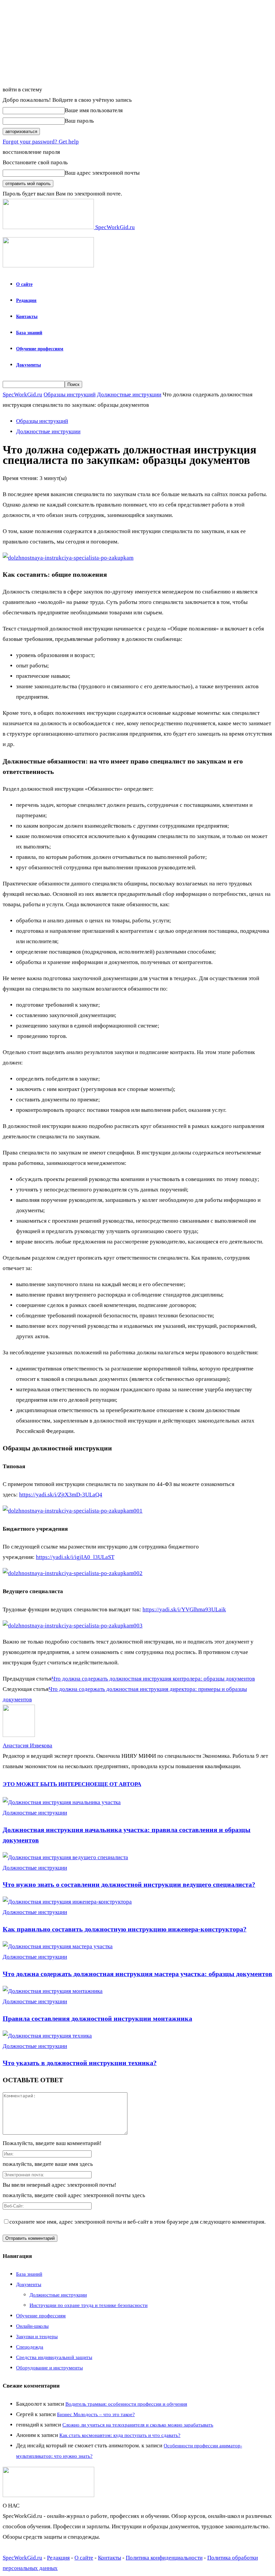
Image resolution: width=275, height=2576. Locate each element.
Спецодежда (30, 2347)
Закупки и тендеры (37, 2337)
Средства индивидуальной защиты (54, 2357)
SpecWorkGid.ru (22, 395)
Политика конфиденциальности (164, 2558)
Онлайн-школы (32, 2326)
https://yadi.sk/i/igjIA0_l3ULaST (75, 1557)
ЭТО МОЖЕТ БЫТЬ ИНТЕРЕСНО (48, 1784)
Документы (29, 365)
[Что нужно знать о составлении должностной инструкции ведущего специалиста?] (65, 1857)
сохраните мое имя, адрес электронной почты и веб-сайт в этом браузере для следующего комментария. (137, 2222)
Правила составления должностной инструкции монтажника (97, 2018)
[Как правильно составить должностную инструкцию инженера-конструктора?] (67, 1902)
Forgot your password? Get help (41, 142)
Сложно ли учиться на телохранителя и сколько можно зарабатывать (138, 2425)
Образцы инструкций (70, 395)
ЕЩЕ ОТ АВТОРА (118, 1784)
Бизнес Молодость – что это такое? (96, 2414)
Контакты (27, 317)
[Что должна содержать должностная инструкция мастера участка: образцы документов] (58, 1946)
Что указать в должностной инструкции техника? (80, 2063)
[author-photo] (19, 1735)
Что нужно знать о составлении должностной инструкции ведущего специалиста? (129, 1884)
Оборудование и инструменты (49, 2368)
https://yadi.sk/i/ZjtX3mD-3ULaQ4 (61, 1495)
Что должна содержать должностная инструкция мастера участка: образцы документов (137, 1974)
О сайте (24, 284)
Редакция (26, 300)
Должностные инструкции (129, 395)
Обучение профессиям (40, 349)
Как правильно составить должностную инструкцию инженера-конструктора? (125, 1929)
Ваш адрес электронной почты (102, 173)
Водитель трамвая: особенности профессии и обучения (126, 2404)
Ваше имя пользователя (94, 110)
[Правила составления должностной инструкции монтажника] (53, 1991)
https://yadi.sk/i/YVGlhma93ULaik (184, 1609)
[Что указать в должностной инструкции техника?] (47, 2036)
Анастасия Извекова (27, 1745)
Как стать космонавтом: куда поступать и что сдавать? (120, 2435)
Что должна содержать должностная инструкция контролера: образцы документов (153, 1679)
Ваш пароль (79, 121)
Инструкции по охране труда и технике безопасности (89, 2305)
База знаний (29, 333)
